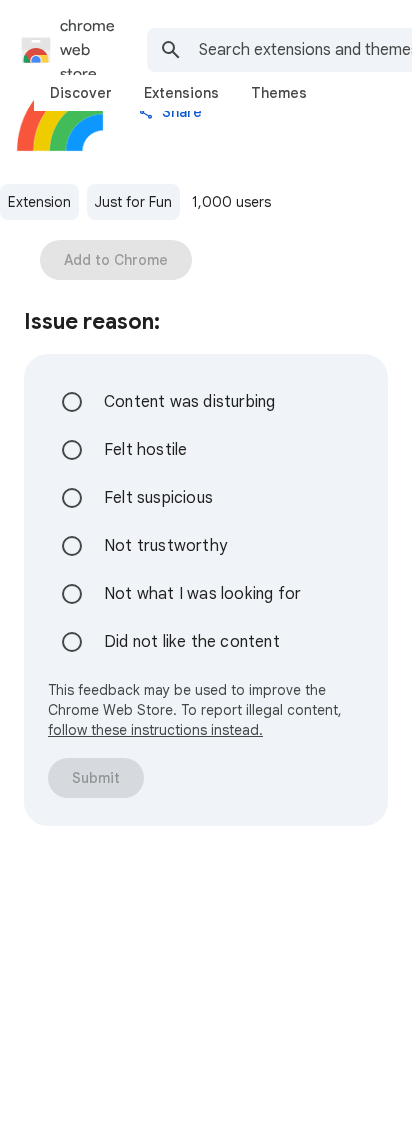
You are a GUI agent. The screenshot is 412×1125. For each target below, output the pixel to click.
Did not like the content (192, 642)
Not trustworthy (165, 546)
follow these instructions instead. (155, 730)
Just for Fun (133, 202)
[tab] (81, 93)
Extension (39, 202)
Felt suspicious (158, 498)
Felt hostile (145, 450)
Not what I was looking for (202, 594)
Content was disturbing (189, 402)
